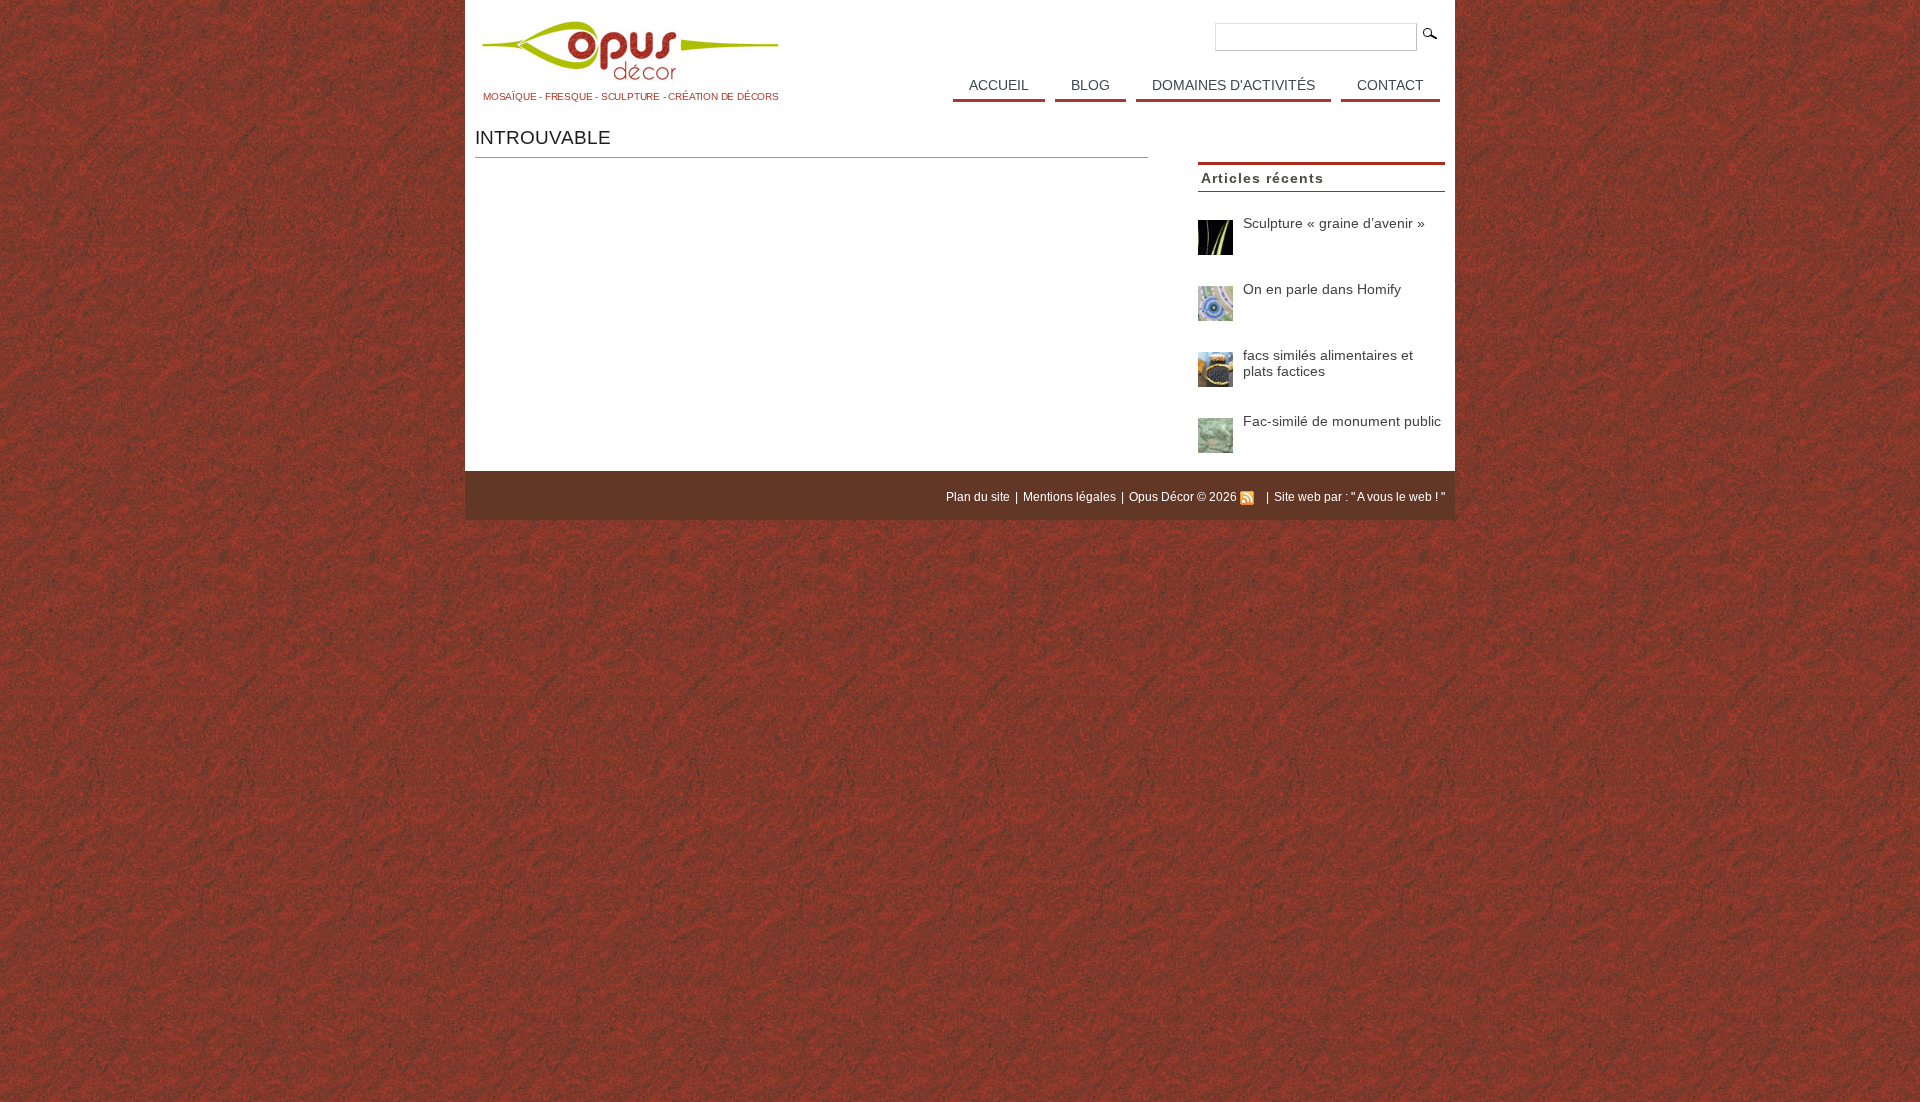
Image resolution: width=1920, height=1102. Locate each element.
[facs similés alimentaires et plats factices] (1215, 369)
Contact (1390, 85)
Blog (1090, 85)
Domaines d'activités (1233, 85)
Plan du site (978, 497)
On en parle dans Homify (1322, 289)
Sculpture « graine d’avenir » (1334, 223)
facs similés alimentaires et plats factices (1328, 363)
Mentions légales (1069, 497)
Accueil (999, 85)
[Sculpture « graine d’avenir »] (1215, 237)
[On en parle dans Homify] (1215, 303)
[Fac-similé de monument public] (1215, 435)
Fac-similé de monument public (1342, 421)
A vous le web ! (1399, 497)
